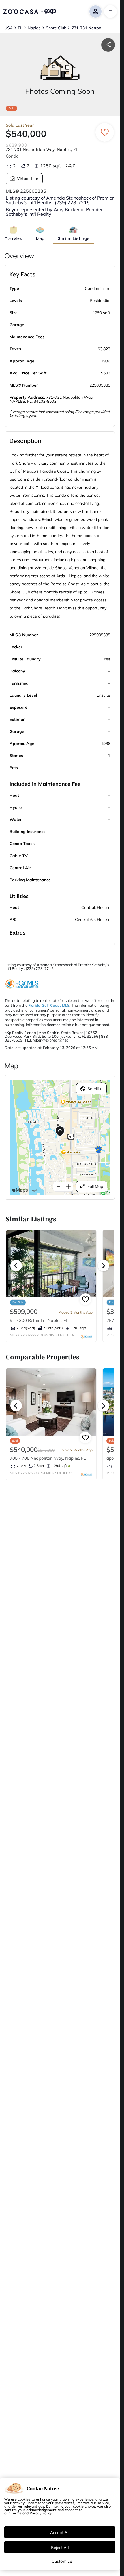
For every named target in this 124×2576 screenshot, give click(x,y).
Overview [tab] (14, 239)
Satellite (95, 1089)
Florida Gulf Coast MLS (49, 1005)
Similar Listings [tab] (74, 238)
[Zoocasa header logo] (30, 12)
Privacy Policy (41, 2513)
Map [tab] (40, 238)
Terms (16, 2513)
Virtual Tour (28, 179)
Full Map (95, 1186)
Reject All (60, 2547)
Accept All (60, 2532)
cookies (24, 2499)
